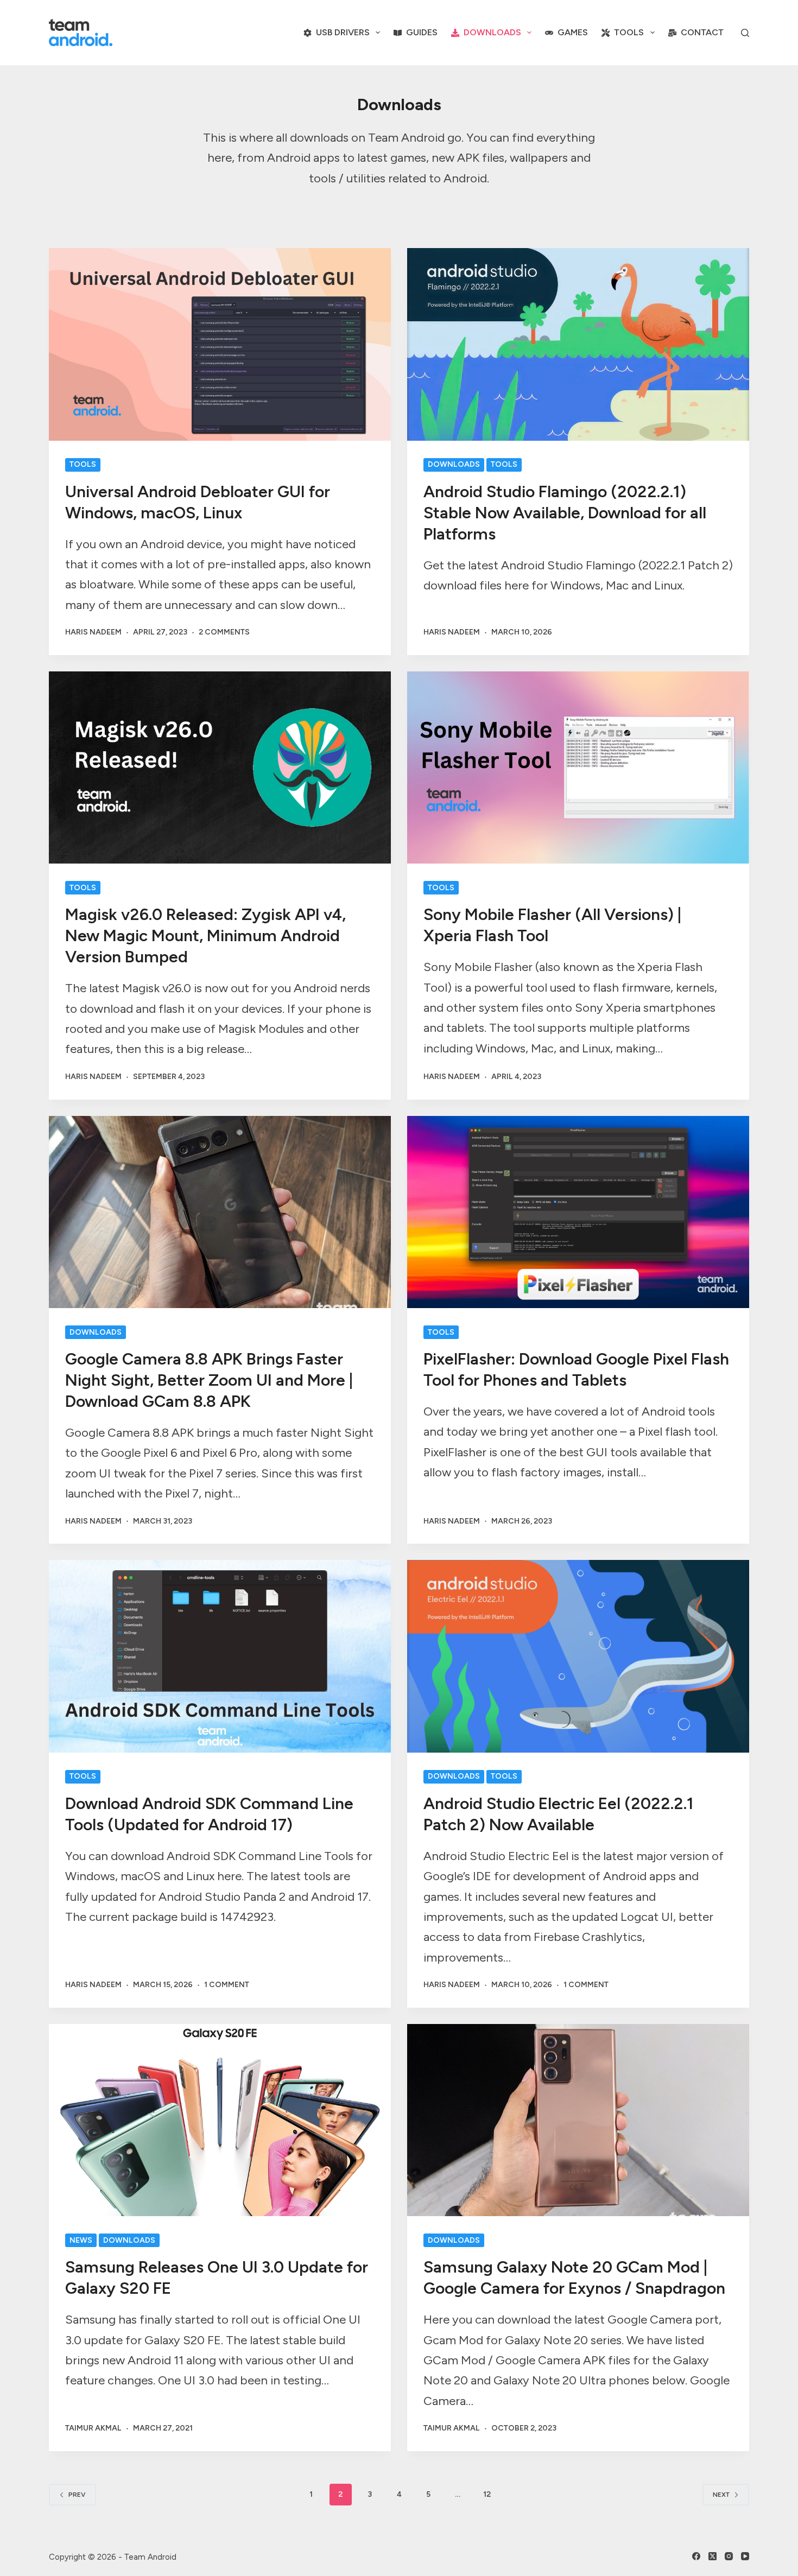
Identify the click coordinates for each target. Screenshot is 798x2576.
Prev (77, 2495)
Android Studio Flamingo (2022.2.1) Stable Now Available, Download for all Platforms (565, 513)
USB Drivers (343, 32)
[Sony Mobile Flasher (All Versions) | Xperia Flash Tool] (578, 767)
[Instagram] (729, 2556)
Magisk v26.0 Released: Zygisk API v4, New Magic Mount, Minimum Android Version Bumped (205, 935)
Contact (702, 32)
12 (487, 2494)
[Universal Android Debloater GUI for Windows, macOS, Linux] (220, 344)
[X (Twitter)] (712, 2556)
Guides (422, 32)
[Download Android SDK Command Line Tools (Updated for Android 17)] (220, 1656)
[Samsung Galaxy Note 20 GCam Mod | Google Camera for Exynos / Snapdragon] (578, 2120)
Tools (629, 32)
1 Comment (227, 1985)
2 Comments (224, 632)
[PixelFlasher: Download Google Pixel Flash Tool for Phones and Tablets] (578, 1212)
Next (721, 2495)
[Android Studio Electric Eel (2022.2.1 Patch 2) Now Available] (578, 1656)
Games (573, 32)
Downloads (492, 32)
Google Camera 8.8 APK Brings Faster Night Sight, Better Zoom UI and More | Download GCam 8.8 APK (209, 1380)
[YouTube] (745, 2556)
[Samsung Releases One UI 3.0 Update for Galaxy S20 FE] (220, 2120)
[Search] (745, 33)
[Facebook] (696, 2556)
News (81, 2240)
